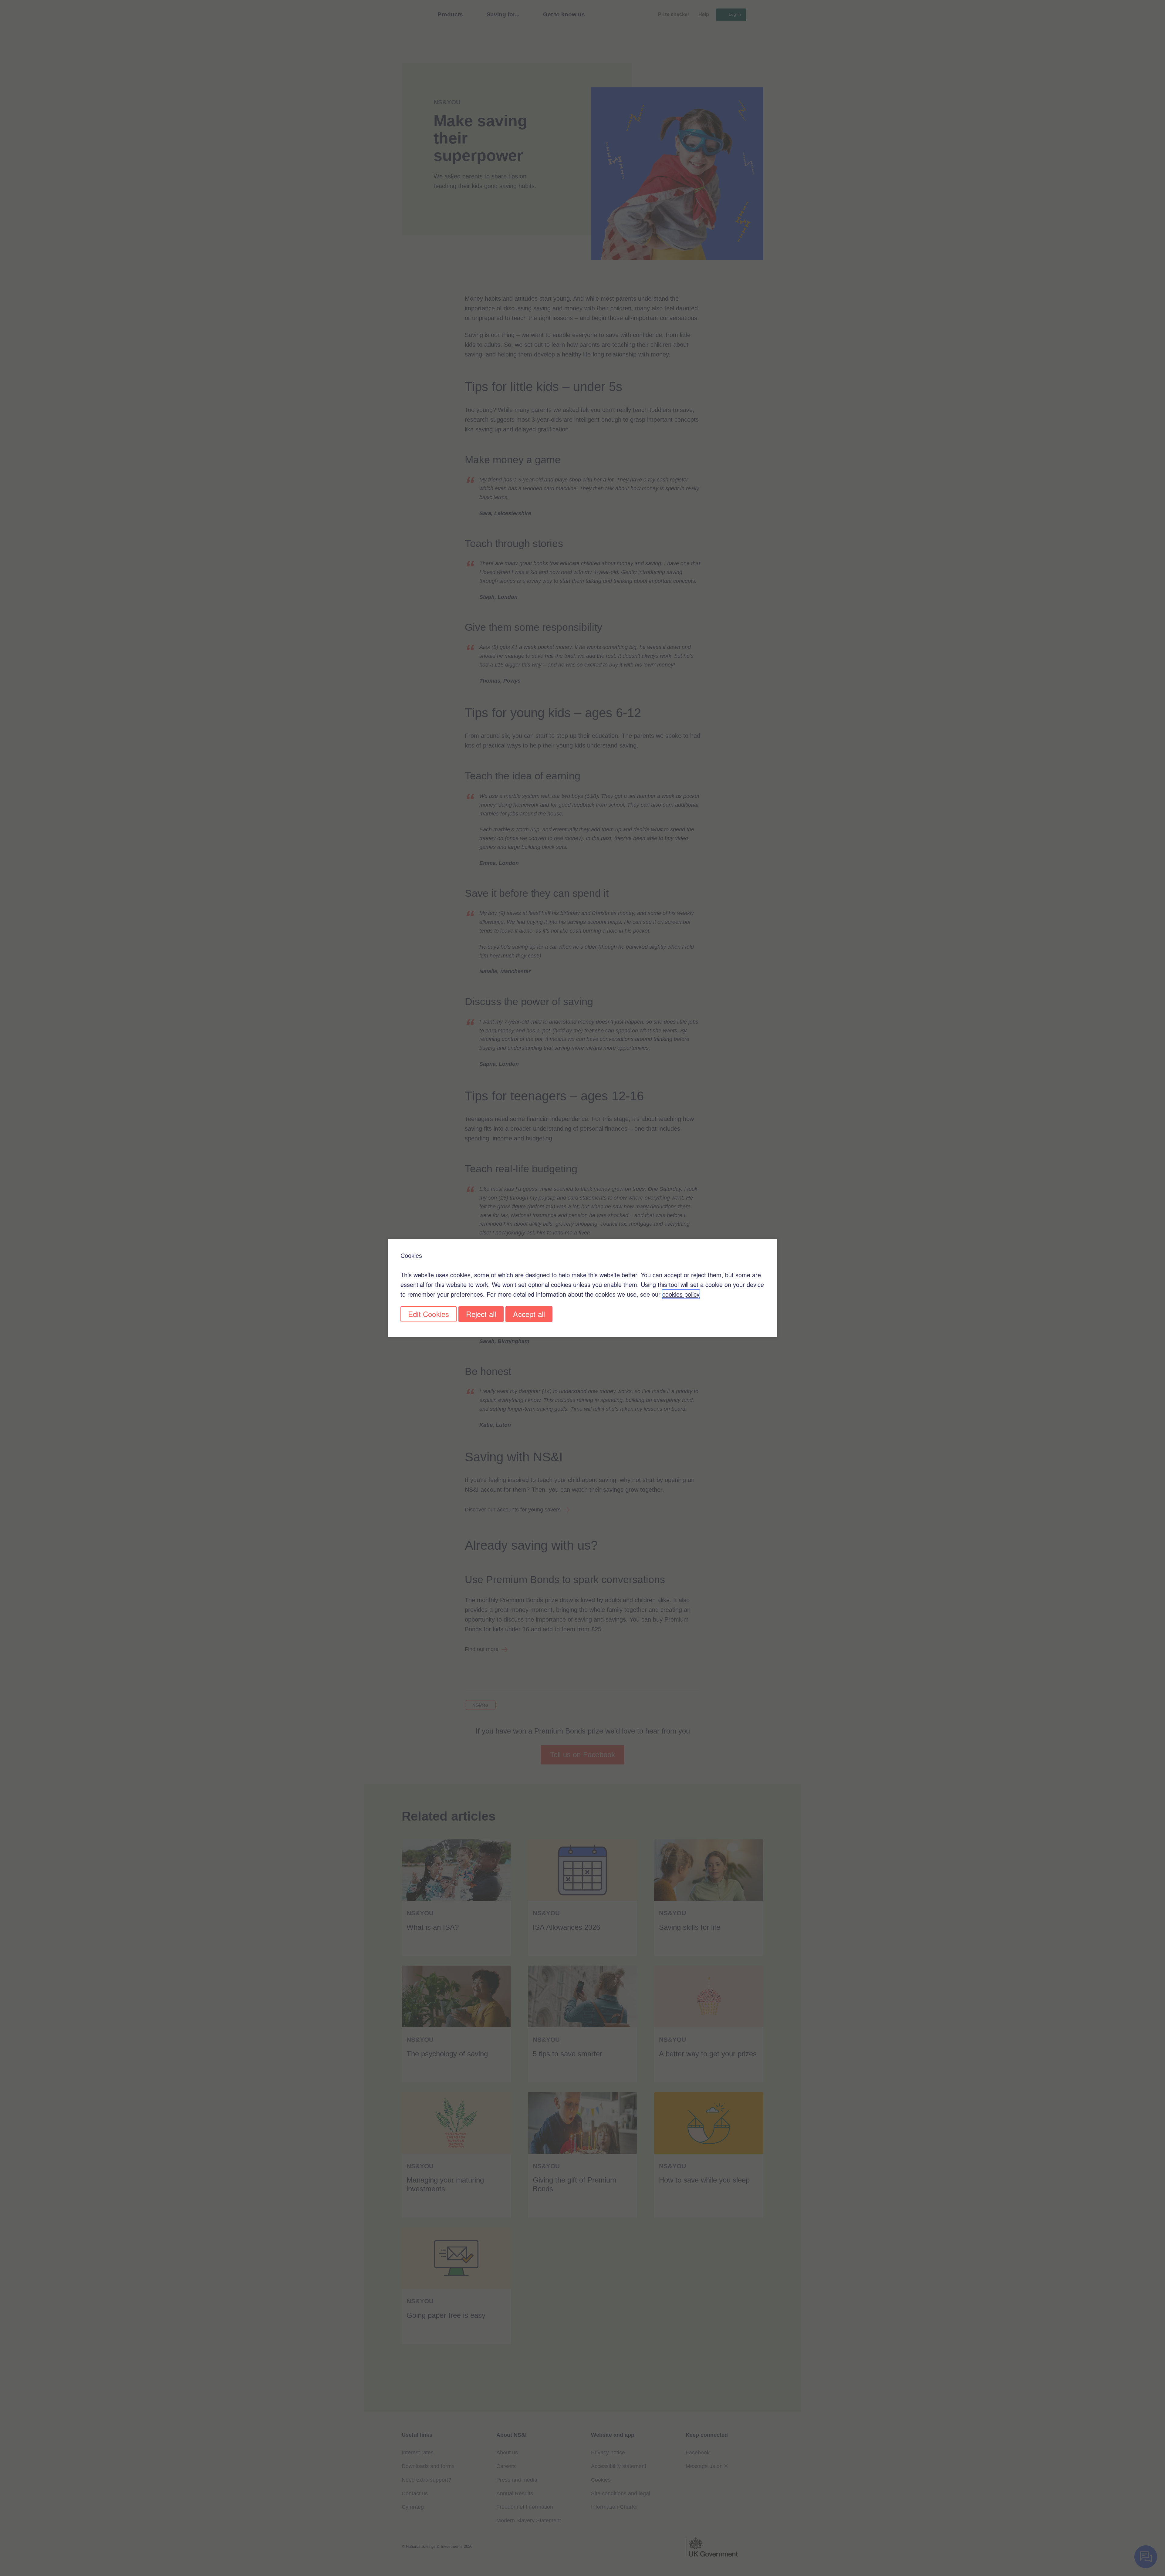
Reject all (481, 1314)
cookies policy (681, 1294)
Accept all (529, 1314)
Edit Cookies (429, 1314)
